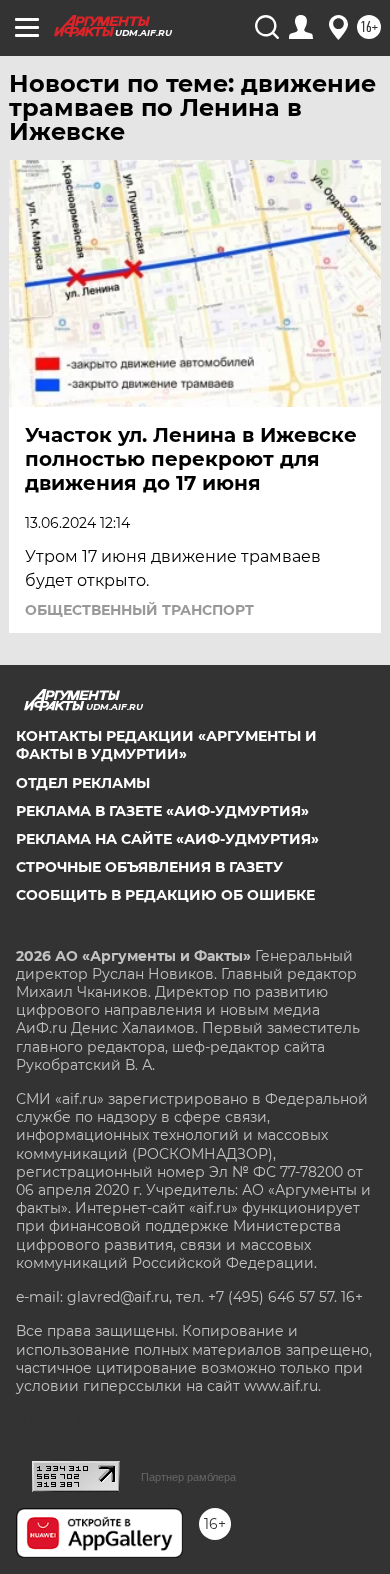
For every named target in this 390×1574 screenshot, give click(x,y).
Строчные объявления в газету (149, 867)
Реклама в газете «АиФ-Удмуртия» (162, 811)
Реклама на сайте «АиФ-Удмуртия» (167, 839)
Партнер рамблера (188, 1477)
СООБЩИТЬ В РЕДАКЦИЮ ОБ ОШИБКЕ (165, 895)
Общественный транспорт (139, 610)
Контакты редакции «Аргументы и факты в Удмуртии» (166, 745)
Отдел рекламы (83, 783)
